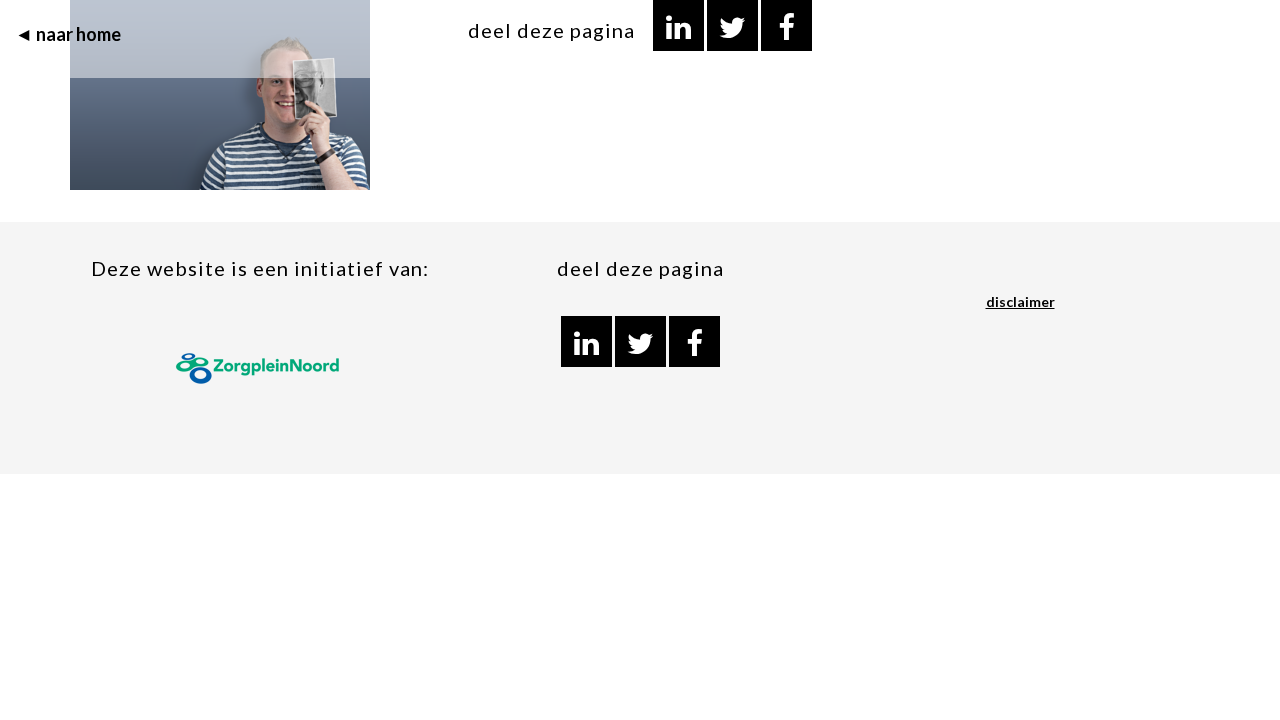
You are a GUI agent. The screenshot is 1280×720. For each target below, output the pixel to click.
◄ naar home (68, 34)
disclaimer (1020, 301)
